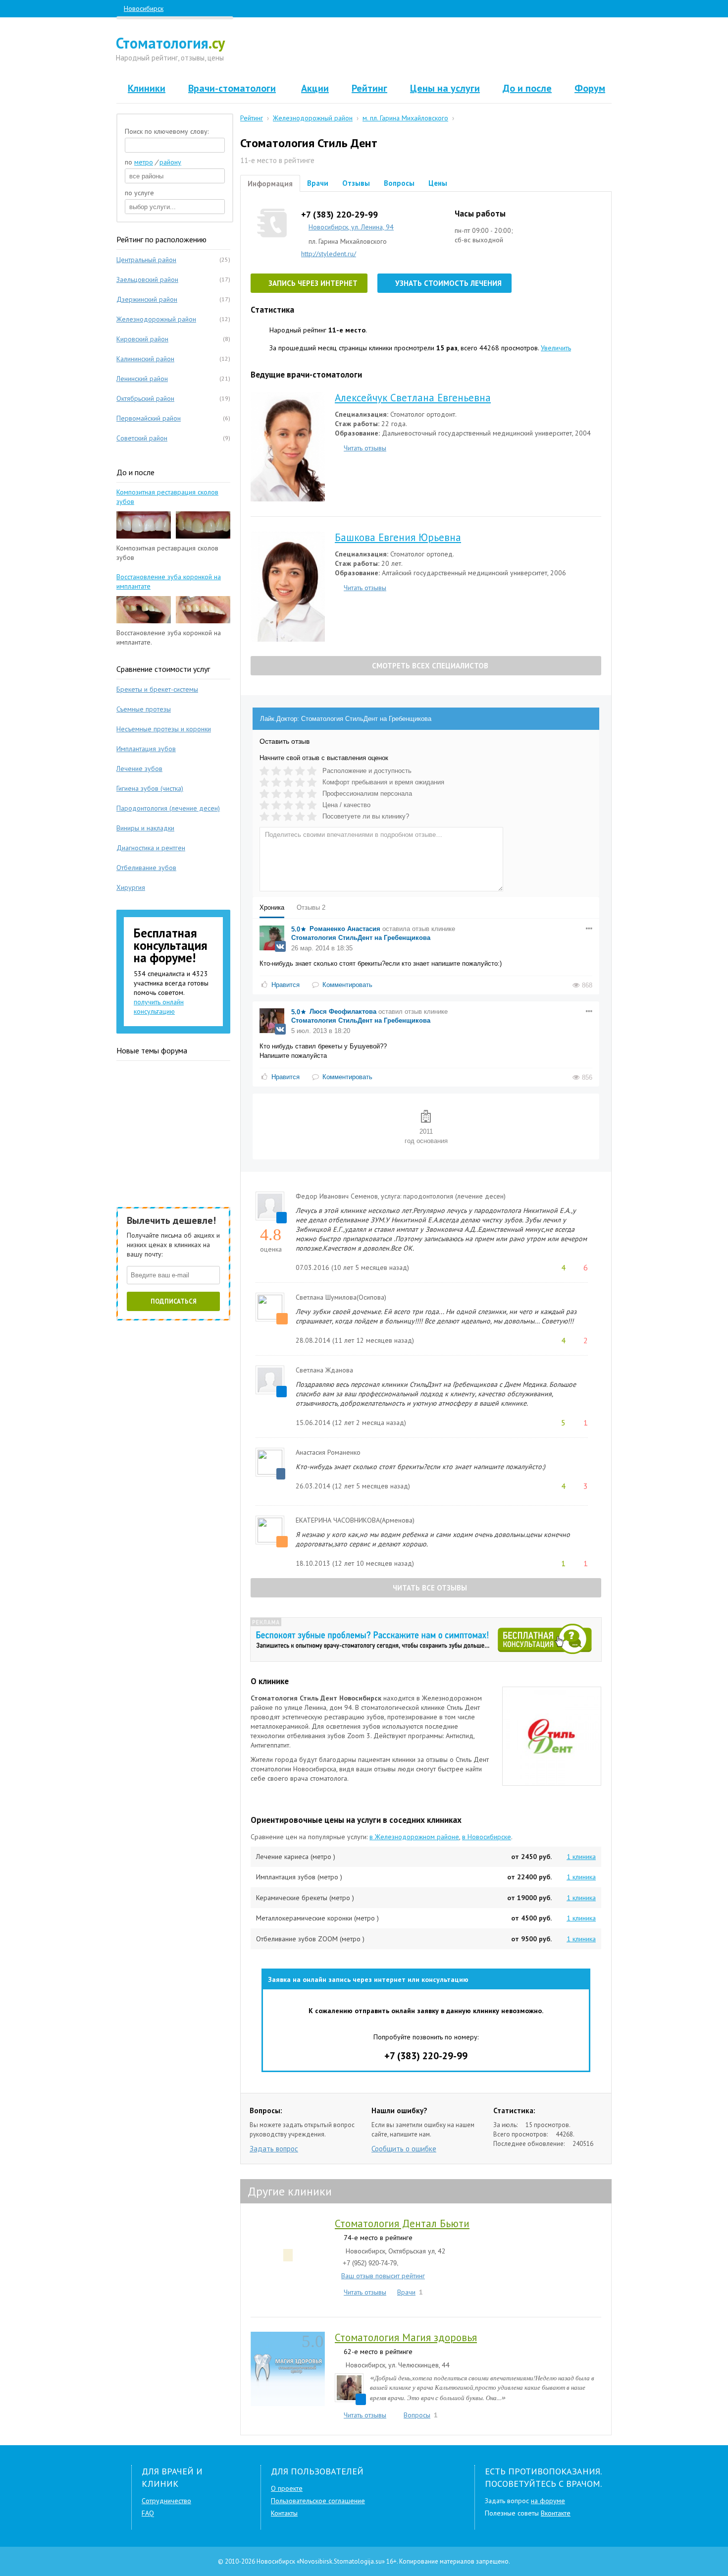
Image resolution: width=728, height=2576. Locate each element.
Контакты (284, 2513)
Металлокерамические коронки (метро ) (317, 1918)
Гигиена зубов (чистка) (150, 788)
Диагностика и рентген (151, 848)
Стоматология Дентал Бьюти (402, 2223)
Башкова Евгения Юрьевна (398, 537)
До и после (527, 88)
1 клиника (581, 1857)
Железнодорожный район (156, 319)
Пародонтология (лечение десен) (168, 808)
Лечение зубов (139, 768)
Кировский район (142, 339)
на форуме (548, 2501)
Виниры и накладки (145, 828)
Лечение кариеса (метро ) (296, 1857)
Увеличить (556, 348)
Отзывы (356, 183)
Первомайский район (149, 418)
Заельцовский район (147, 279)
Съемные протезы (144, 709)
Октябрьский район (145, 398)
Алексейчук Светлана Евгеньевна (413, 398)
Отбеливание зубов (146, 868)
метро (144, 162)
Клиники (147, 88)
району (170, 162)
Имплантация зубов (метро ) (299, 1877)
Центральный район (146, 260)
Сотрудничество (166, 2501)
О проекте (287, 2488)
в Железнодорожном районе (414, 1837)
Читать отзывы (365, 448)
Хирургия (131, 887)
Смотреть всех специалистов (429, 666)
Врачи (318, 183)
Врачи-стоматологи (232, 88)
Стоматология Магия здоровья (406, 2337)
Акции (315, 88)
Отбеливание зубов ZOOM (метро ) (310, 1939)
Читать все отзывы (429, 1588)
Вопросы (399, 183)
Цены (438, 183)
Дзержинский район (147, 299)
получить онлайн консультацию (159, 1007)
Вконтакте (556, 2513)
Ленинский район (142, 379)
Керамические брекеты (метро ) (305, 1898)
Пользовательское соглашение (318, 2501)
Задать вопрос (274, 2149)
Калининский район (145, 359)
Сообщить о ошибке (404, 2149)
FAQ (148, 2513)
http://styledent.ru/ (329, 254)
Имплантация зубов (146, 749)
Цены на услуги (445, 88)
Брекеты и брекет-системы (157, 689)
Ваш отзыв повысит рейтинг (383, 2276)
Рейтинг (369, 88)
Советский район (142, 438)
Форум (590, 88)
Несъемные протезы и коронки (164, 729)
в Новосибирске (487, 1837)
